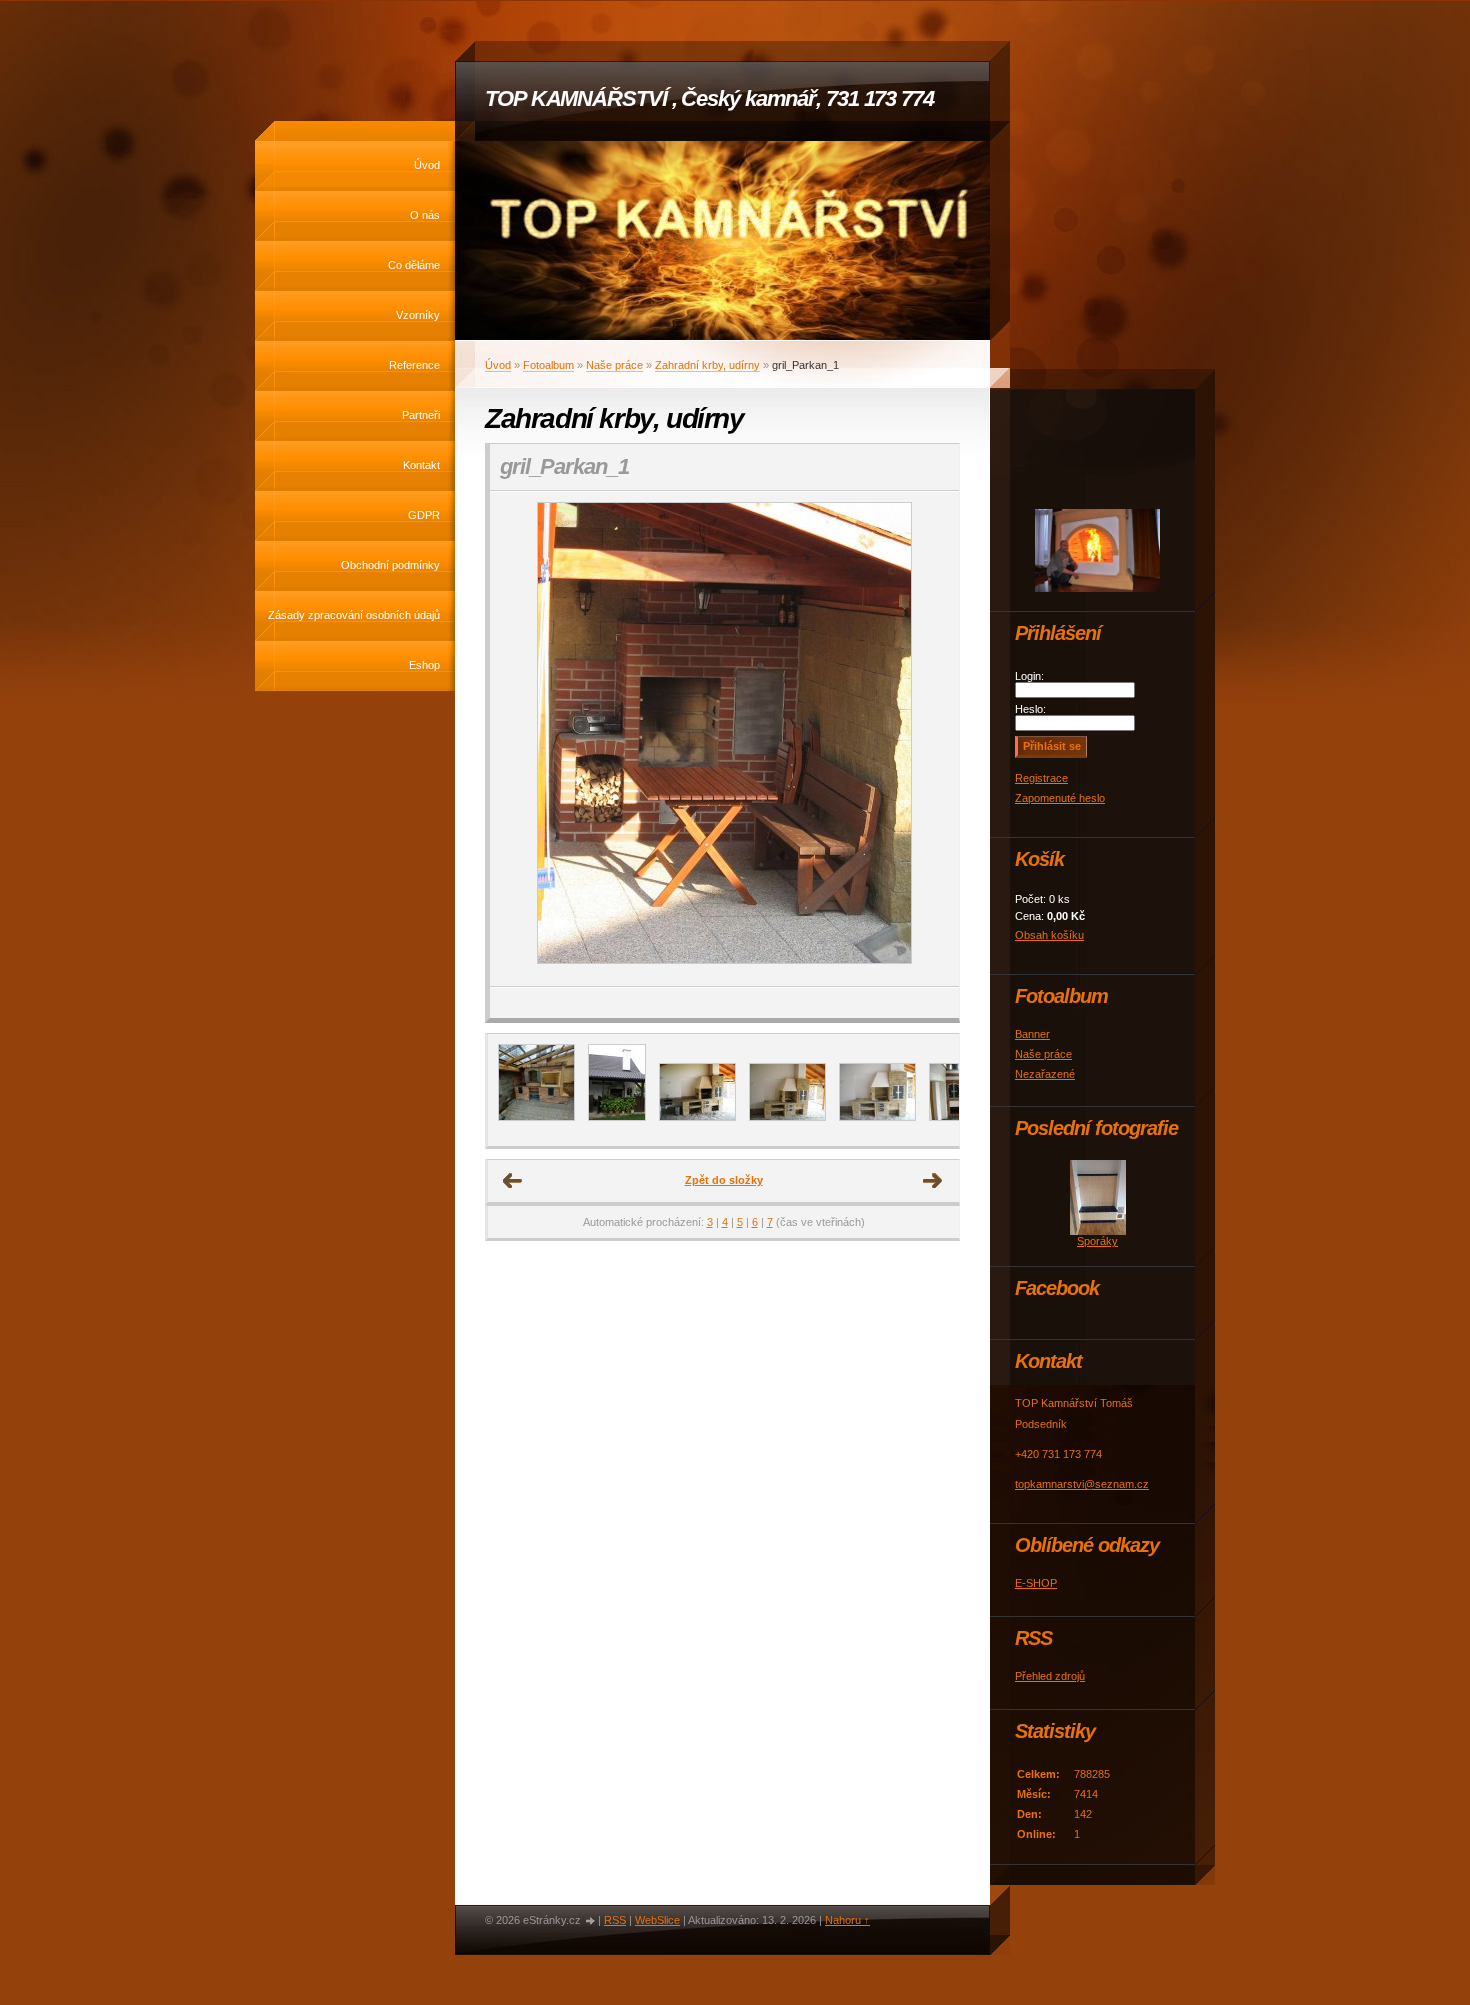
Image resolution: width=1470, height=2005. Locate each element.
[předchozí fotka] (522, 739)
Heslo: (1030, 709)
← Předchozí (513, 1181)
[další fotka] (926, 739)
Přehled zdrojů (1050, 1676)
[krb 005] (697, 1117)
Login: (1029, 676)
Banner (1032, 1034)
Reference (414, 365)
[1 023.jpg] (617, 1117)
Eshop (424, 665)
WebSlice (657, 1920)
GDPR (424, 515)
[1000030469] (536, 1117)
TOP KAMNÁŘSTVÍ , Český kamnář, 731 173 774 (709, 98)
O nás (425, 215)
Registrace (1041, 778)
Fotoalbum (548, 365)
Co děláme (414, 265)
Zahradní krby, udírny (707, 365)
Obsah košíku (1049, 935)
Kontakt (421, 465)
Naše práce (614, 365)
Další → (933, 1181)
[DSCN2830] (787, 1117)
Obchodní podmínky (390, 565)
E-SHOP (1036, 1583)
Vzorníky (418, 315)
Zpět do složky (724, 1180)
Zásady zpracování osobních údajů (354, 615)
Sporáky (1097, 1241)
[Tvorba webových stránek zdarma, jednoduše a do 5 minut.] (591, 1921)
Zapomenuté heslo (1060, 798)
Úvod (427, 165)
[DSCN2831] (877, 1117)
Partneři (421, 415)
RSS (615, 1920)
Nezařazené (1045, 1074)
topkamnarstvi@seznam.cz (1082, 1484)
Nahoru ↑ (847, 1920)
